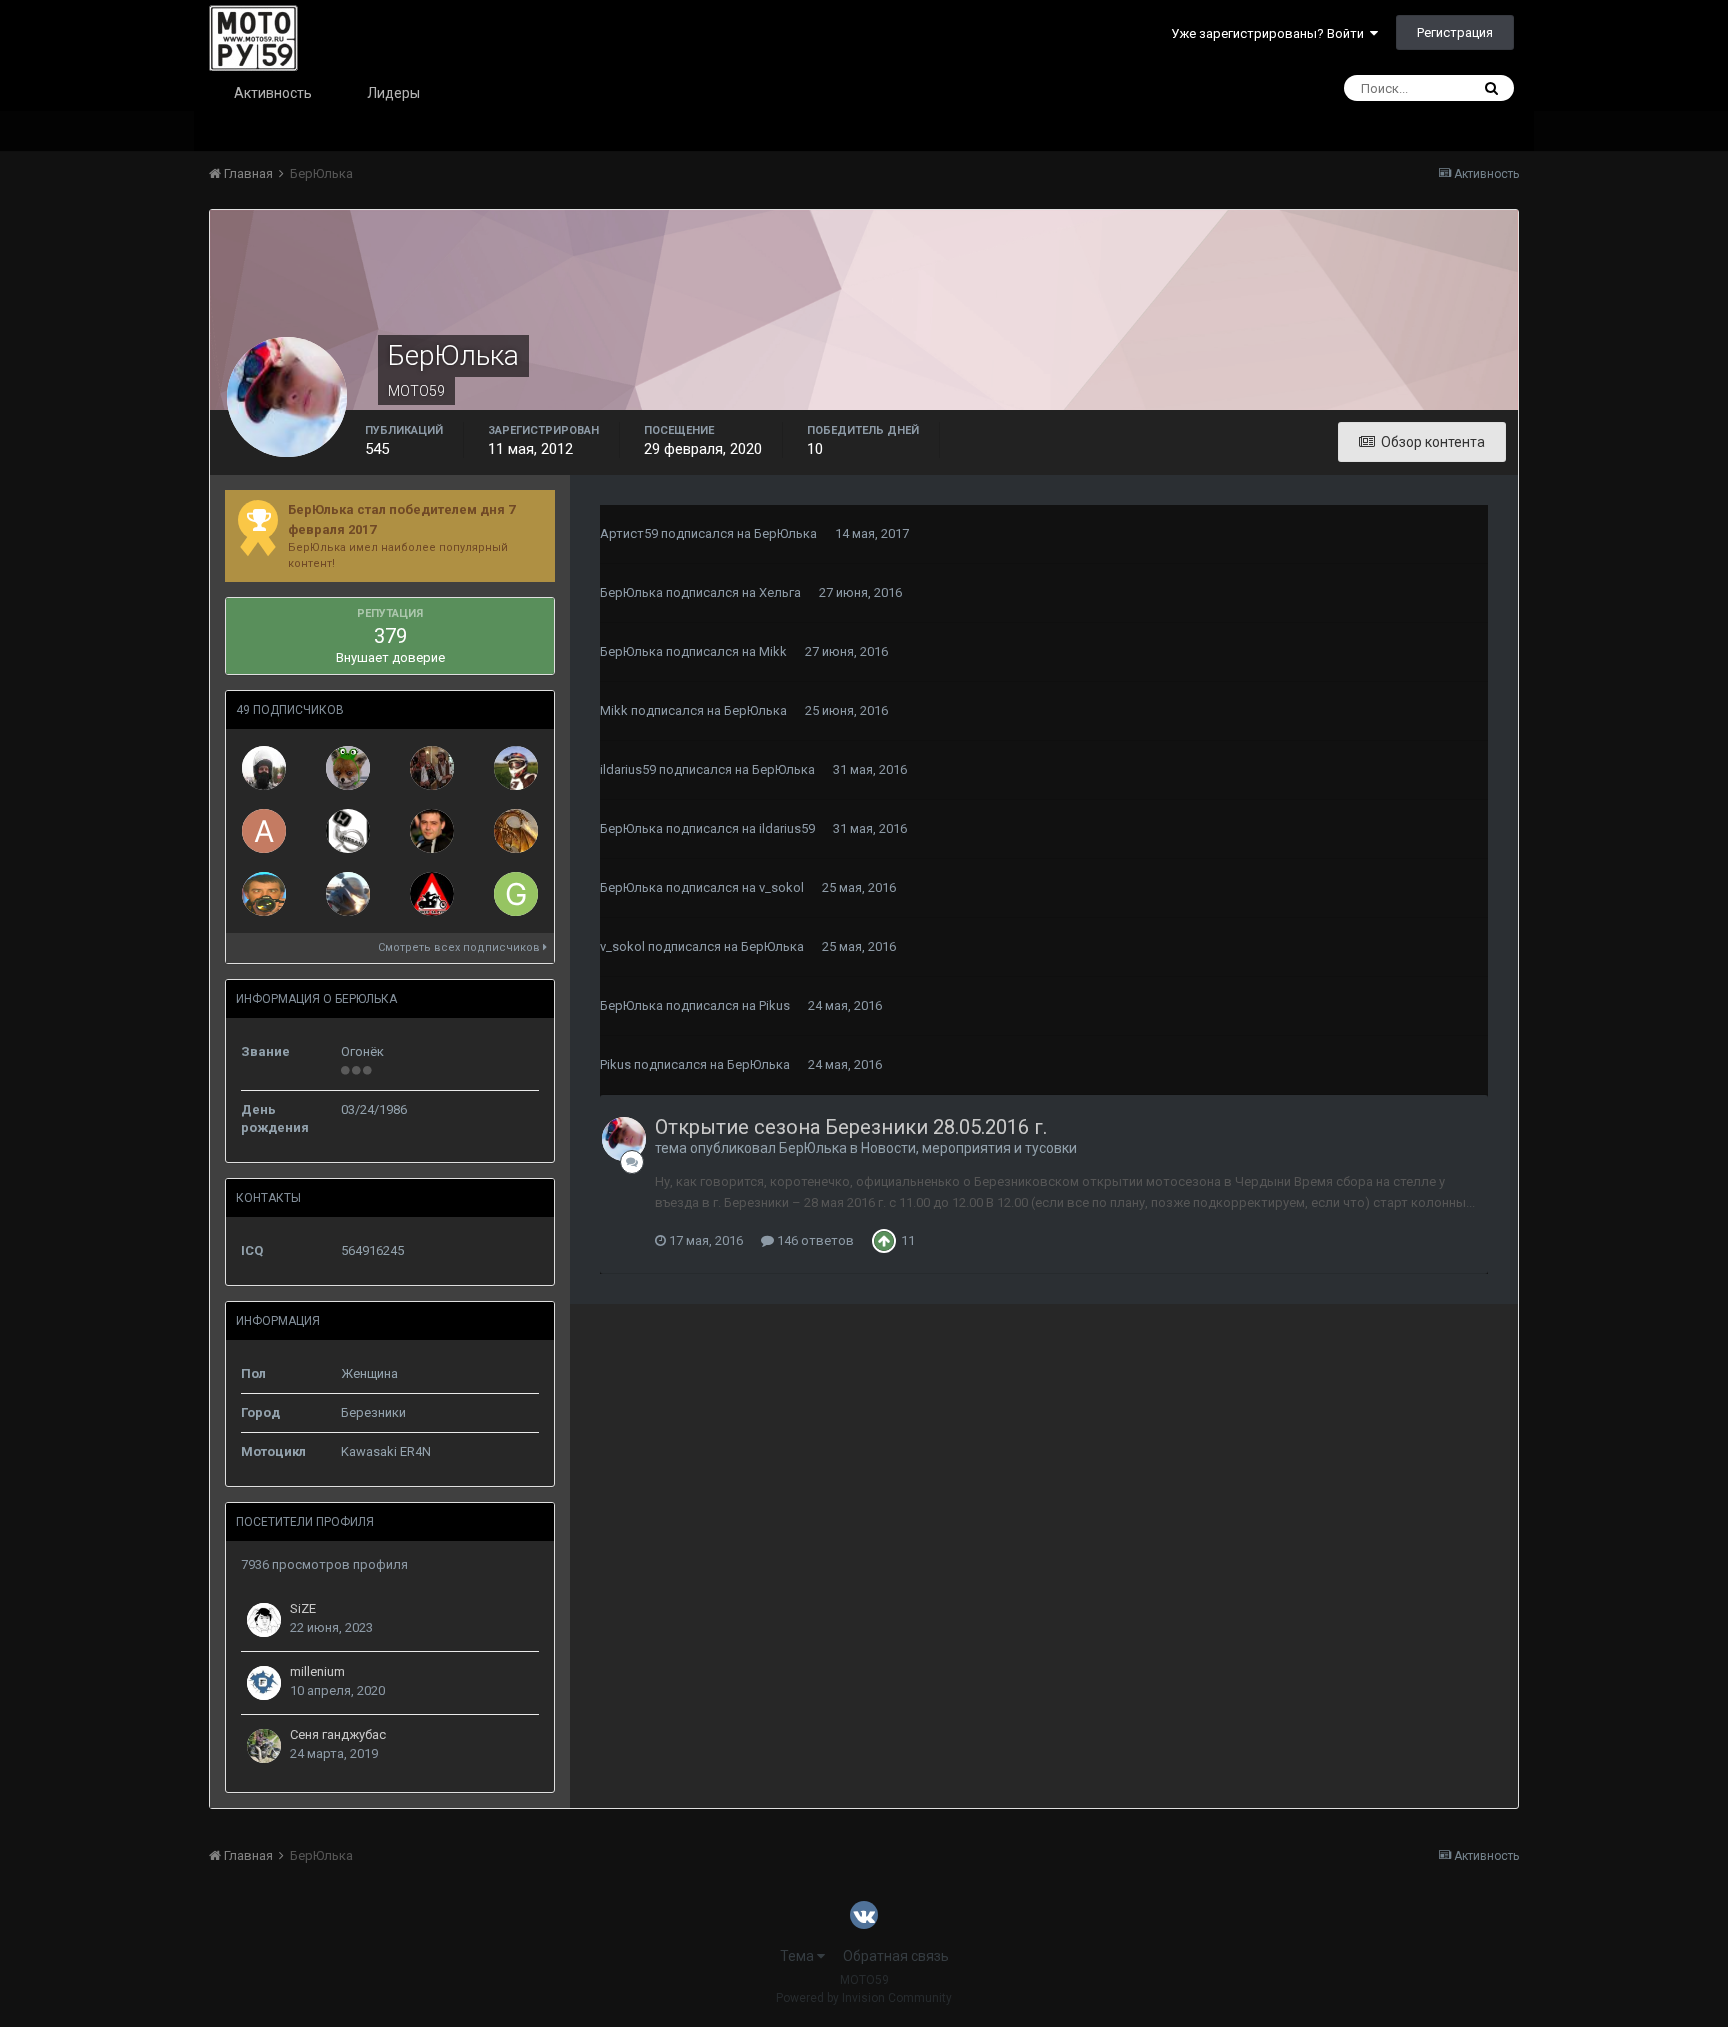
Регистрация (1455, 32)
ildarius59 (628, 769)
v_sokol (781, 887)
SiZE (303, 1608)
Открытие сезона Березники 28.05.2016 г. (851, 1127)
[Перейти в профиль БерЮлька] (624, 1139)
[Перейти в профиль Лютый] (432, 831)
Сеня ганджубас (338, 1734)
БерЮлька (785, 533)
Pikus (774, 1005)
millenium (317, 1671)
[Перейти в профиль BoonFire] (264, 894)
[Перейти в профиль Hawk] (516, 768)
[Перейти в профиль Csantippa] (516, 831)
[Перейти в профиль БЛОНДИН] (264, 768)
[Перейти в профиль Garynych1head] (516, 894)
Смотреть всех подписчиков (460, 947)
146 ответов (814, 1240)
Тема (798, 1956)
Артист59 (629, 533)
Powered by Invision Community (864, 1998)
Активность (273, 93)
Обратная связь (896, 1956)
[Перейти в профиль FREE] (348, 831)
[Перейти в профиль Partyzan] (348, 894)
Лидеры (393, 93)
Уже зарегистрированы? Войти (1270, 33)
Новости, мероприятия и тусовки (969, 1148)
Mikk (773, 651)
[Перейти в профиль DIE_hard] (348, 768)
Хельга (780, 592)
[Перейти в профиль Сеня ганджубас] (264, 1746)
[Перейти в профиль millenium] (264, 1683)
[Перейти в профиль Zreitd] (432, 768)
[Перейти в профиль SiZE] (264, 1620)
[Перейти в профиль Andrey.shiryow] (264, 831)
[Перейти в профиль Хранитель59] (432, 894)
